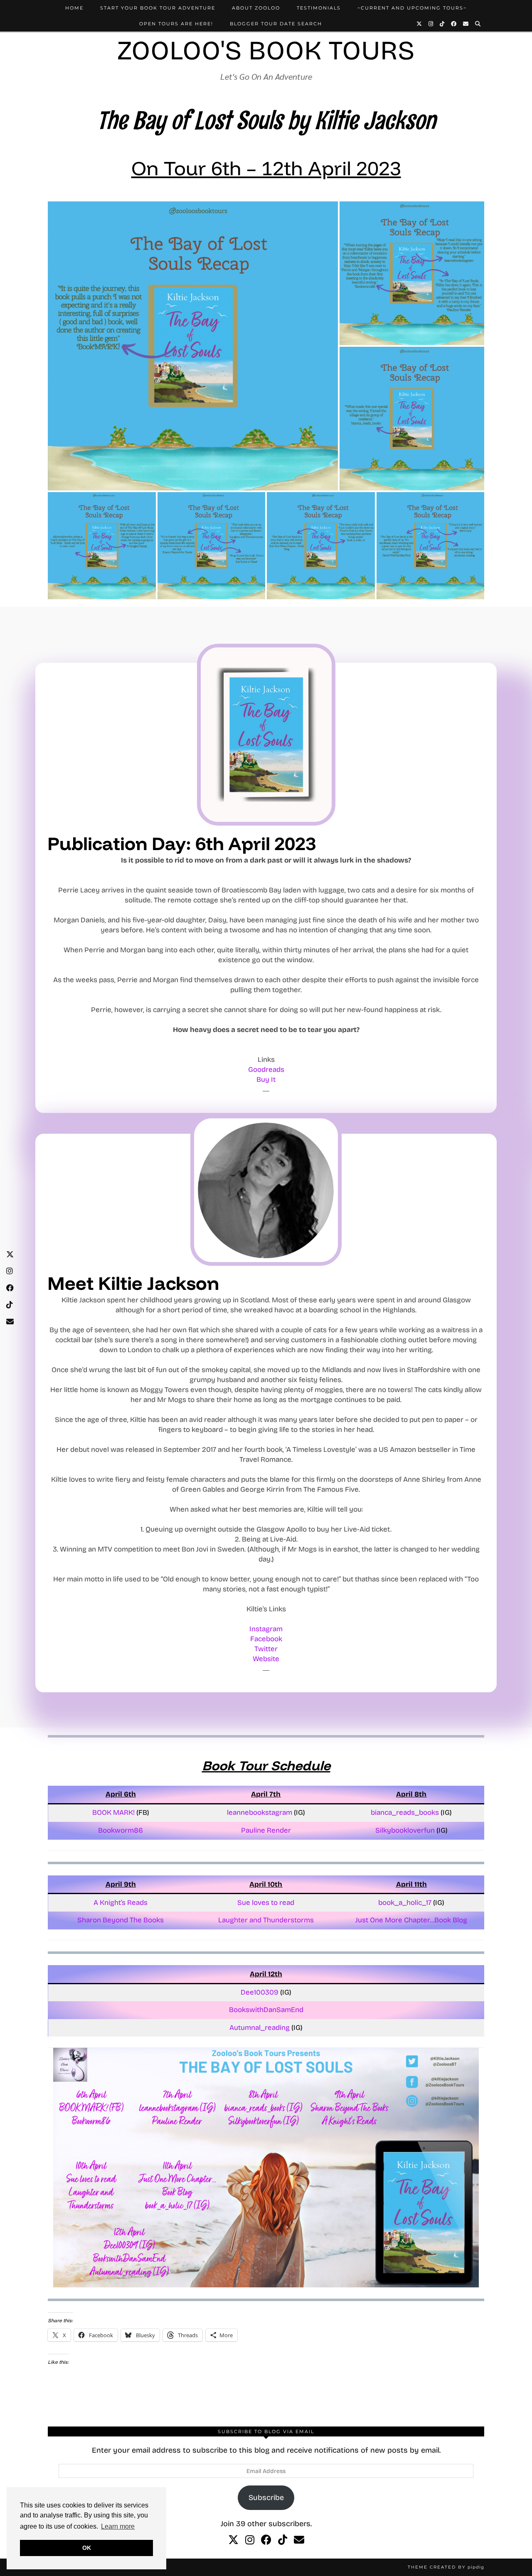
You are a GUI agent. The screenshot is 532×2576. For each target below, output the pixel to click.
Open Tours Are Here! (176, 24)
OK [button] (87, 2548)
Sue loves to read (266, 1903)
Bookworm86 (121, 1830)
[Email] (466, 24)
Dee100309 (260, 1992)
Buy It (266, 1080)
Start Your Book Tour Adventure (158, 8)
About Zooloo (256, 8)
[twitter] (233, 2540)
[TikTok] (442, 24)
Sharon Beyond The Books (121, 1920)
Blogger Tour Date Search (276, 24)
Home (74, 8)
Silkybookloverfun (405, 1830)
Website (266, 1659)
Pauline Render (266, 1830)
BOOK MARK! (113, 1813)
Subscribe (266, 2498)
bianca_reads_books (405, 1813)
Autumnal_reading (260, 2028)
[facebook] (266, 2540)
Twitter (266, 1649)
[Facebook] (454, 24)
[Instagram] (431, 24)
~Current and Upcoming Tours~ (412, 8)
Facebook (266, 1639)
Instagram (266, 1629)
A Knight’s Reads (121, 1903)
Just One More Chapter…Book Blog (411, 1920)
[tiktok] (283, 2540)
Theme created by (446, 2567)
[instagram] (250, 2540)
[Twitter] (420, 24)
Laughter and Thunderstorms (266, 1920)
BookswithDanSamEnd (266, 2010)
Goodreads (266, 1070)
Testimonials (319, 8)
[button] (193, 346)
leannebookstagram (260, 1813)
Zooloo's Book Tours (266, 50)
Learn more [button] (118, 2526)
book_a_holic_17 (405, 1903)
